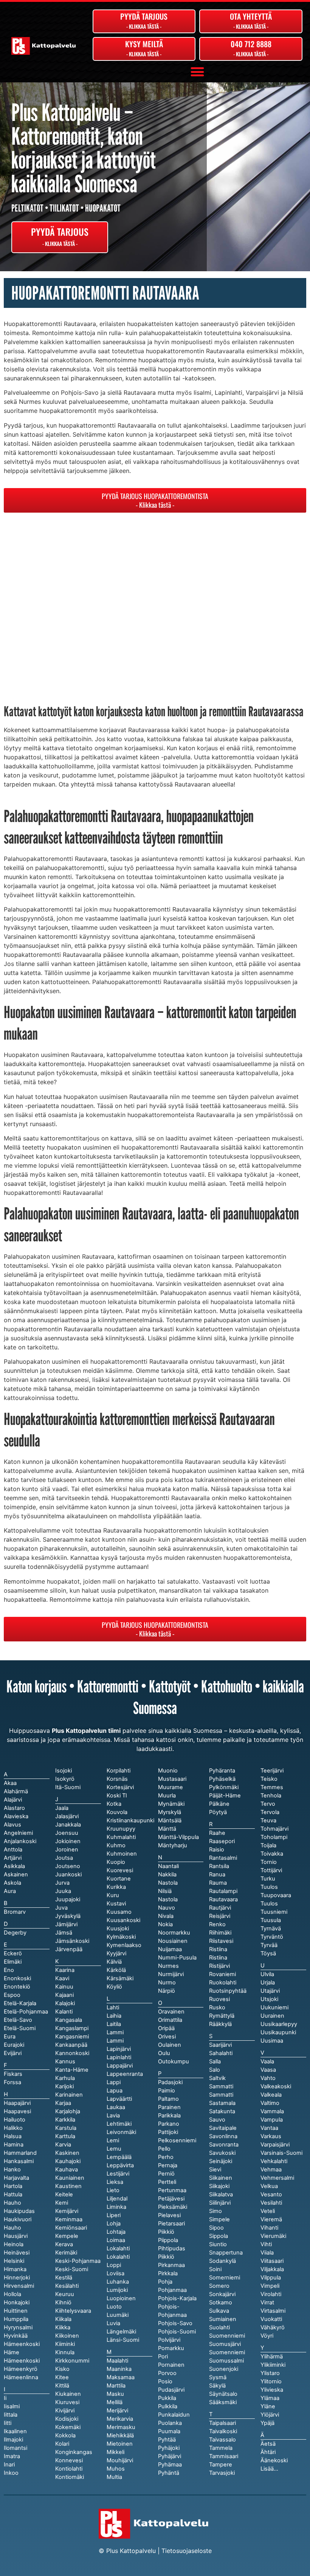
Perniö (166, 2174)
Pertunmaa (172, 2190)
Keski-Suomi (72, 2269)
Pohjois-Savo (175, 2323)
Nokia (165, 1924)
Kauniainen (70, 2178)
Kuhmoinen (122, 1854)
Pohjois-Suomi (177, 2332)
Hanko (12, 2170)
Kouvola (117, 1812)
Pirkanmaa (171, 2265)
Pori (163, 2357)
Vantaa (269, 2128)
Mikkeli (115, 2452)
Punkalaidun (174, 2415)
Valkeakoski (276, 2086)
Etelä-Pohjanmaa (26, 2012)
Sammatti (221, 2095)
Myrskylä (170, 1812)
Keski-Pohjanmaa (78, 2261)
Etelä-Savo (18, 2020)
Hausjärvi (16, 2236)
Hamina (14, 2145)
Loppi (114, 2265)
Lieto (113, 2190)
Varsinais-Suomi (281, 2153)
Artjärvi (13, 1858)
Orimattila (170, 2020)
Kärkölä (116, 1970)
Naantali (168, 1866)
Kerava (64, 2244)
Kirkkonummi (72, 2361)
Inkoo (11, 2473)
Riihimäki (220, 1933)
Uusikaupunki (278, 2032)
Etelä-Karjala (20, 2003)
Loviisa (115, 2273)
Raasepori (222, 1841)
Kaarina (65, 1970)
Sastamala (222, 2103)
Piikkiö (166, 2257)
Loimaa (116, 2240)
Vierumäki (273, 2236)
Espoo (12, 1995)
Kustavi (116, 1904)
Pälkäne (219, 1804)
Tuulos (269, 1904)
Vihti (266, 2244)
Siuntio (218, 2244)
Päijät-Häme (225, 1796)
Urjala (268, 1983)
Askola (12, 1883)
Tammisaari (224, 2456)
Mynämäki (171, 1804)
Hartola (13, 2186)
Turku (268, 1879)
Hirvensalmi (19, 2286)
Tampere (221, 2465)
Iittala (11, 2415)
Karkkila (65, 2120)
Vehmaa (271, 2170)
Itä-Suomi (68, 1787)
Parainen (169, 2107)
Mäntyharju (173, 1845)
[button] (198, 72)
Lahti (113, 2007)
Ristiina (218, 1958)
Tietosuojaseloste (187, 2551)
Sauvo (217, 2120)
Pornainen (171, 2365)
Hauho (12, 2228)
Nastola (168, 1899)
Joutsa (64, 1858)
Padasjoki (170, 2082)
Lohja (114, 2224)
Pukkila (167, 2398)
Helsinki (14, 2261)
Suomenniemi (227, 2352)
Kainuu (64, 1987)
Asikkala (14, 1866)
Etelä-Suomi (20, 2028)
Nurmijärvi (171, 1974)
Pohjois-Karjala (177, 2298)
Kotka (114, 1804)
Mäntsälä (170, 1820)
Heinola (14, 2244)
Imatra (12, 2456)
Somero (219, 2286)
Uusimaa (272, 2041)
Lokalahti (118, 2257)
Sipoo (216, 2228)
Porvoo (167, 2373)
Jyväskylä (68, 1916)
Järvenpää (69, 1949)
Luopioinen (121, 2298)
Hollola (12, 2294)
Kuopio (116, 1862)
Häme (12, 2352)
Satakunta (222, 2111)
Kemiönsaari (71, 2228)
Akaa (10, 1783)
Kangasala (69, 2020)
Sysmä (218, 2377)
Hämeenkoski (22, 2361)
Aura (10, 1891)
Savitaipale (223, 2128)
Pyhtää (167, 2440)
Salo (215, 2070)
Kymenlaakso (124, 1945)
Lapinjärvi (119, 2049)
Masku (115, 2394)
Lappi (114, 2082)
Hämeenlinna (21, 2377)
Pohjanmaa (172, 2290)
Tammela (221, 2448)
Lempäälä (119, 2157)
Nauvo (167, 1908)
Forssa (12, 2082)
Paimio (167, 2091)
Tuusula (271, 1920)
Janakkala (68, 1825)
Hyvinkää (16, 2336)
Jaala (62, 1808)
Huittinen (16, 2311)
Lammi (115, 2041)
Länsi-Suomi (123, 2340)
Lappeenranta (125, 2074)
